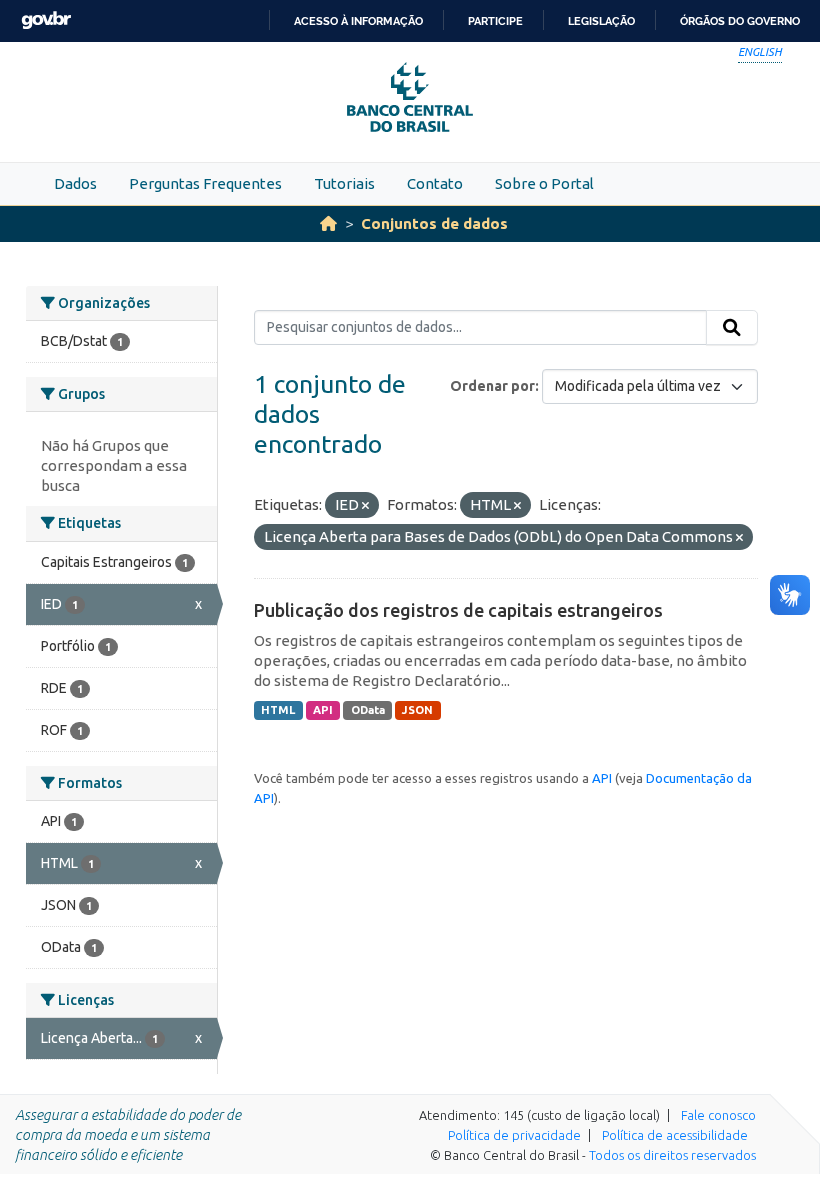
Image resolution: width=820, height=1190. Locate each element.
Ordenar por (492, 386)
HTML (278, 710)
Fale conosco (718, 1115)
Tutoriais (344, 183)
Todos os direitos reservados (672, 1155)
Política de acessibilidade (675, 1135)
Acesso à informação (358, 21)
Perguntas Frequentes (205, 183)
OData (368, 710)
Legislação (601, 21)
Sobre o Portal (544, 183)
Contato (435, 183)
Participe (495, 21)
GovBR (46, 20)
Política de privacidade (514, 1135)
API (323, 710)
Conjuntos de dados (434, 223)
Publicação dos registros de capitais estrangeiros (458, 610)
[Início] (328, 223)
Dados (75, 183)
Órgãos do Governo (740, 21)
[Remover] (365, 506)
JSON (417, 710)
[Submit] (732, 328)
